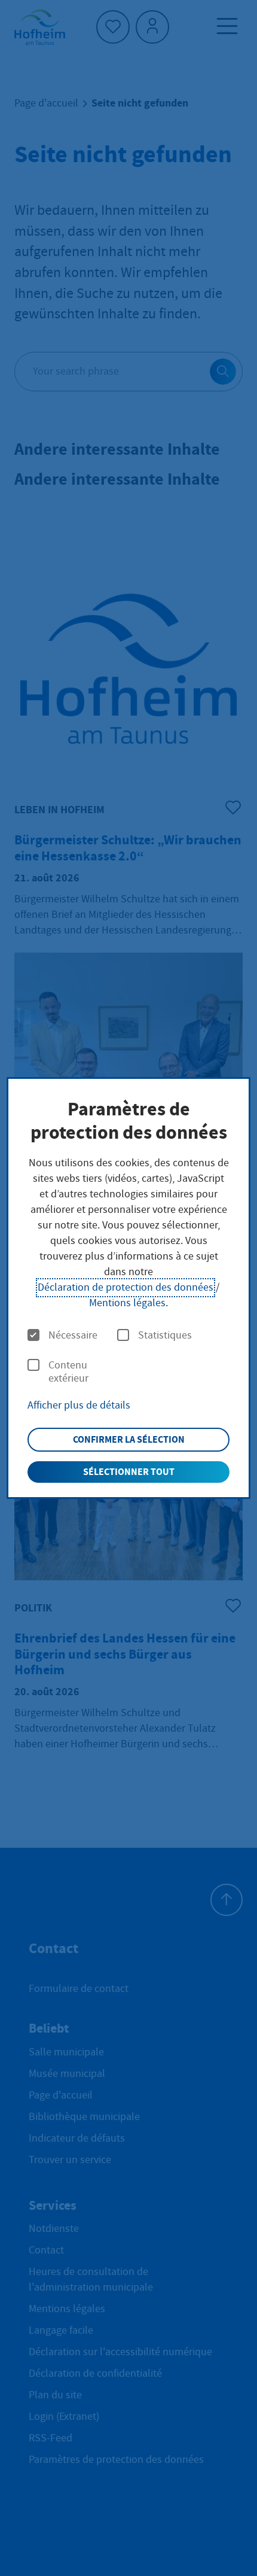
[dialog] (129, 1288)
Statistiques (165, 1336)
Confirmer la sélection (129, 1439)
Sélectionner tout (129, 1472)
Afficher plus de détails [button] (79, 1405)
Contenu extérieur (68, 1372)
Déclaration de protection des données (126, 1287)
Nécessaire (73, 1336)
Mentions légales (127, 1303)
